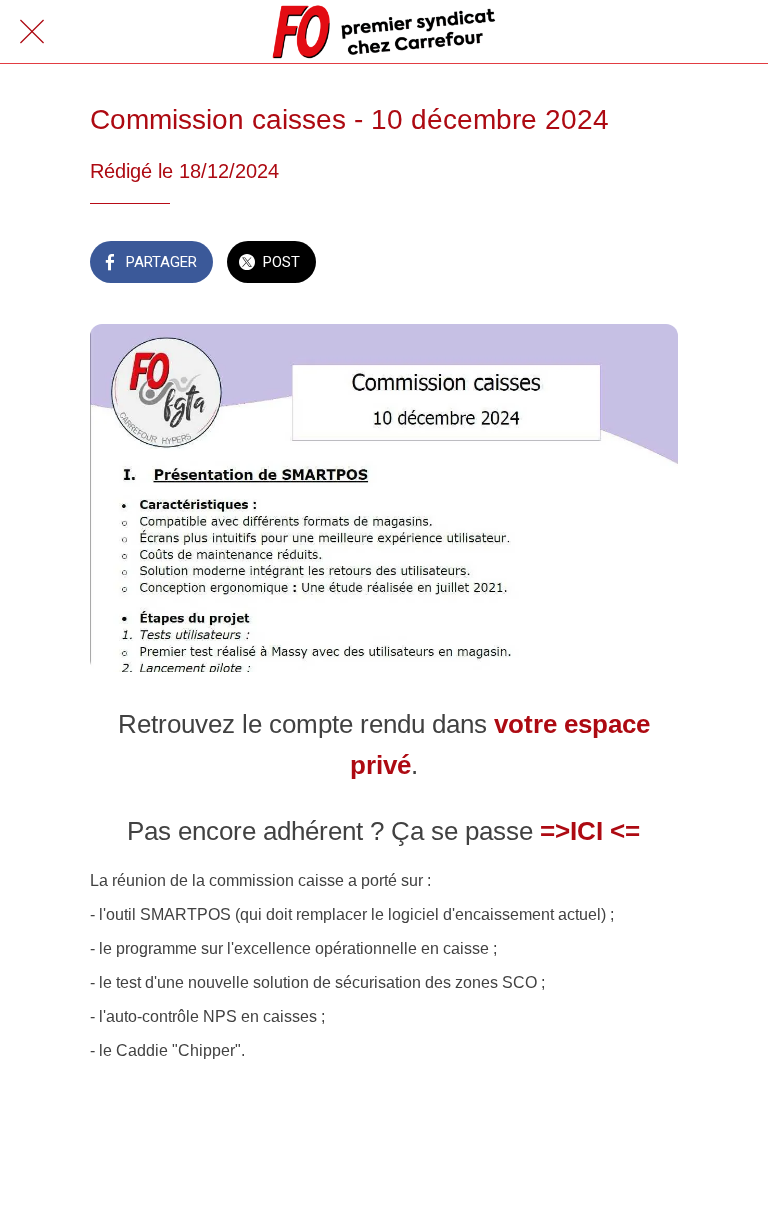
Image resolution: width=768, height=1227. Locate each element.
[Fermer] (32, 32)
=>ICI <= (590, 831)
